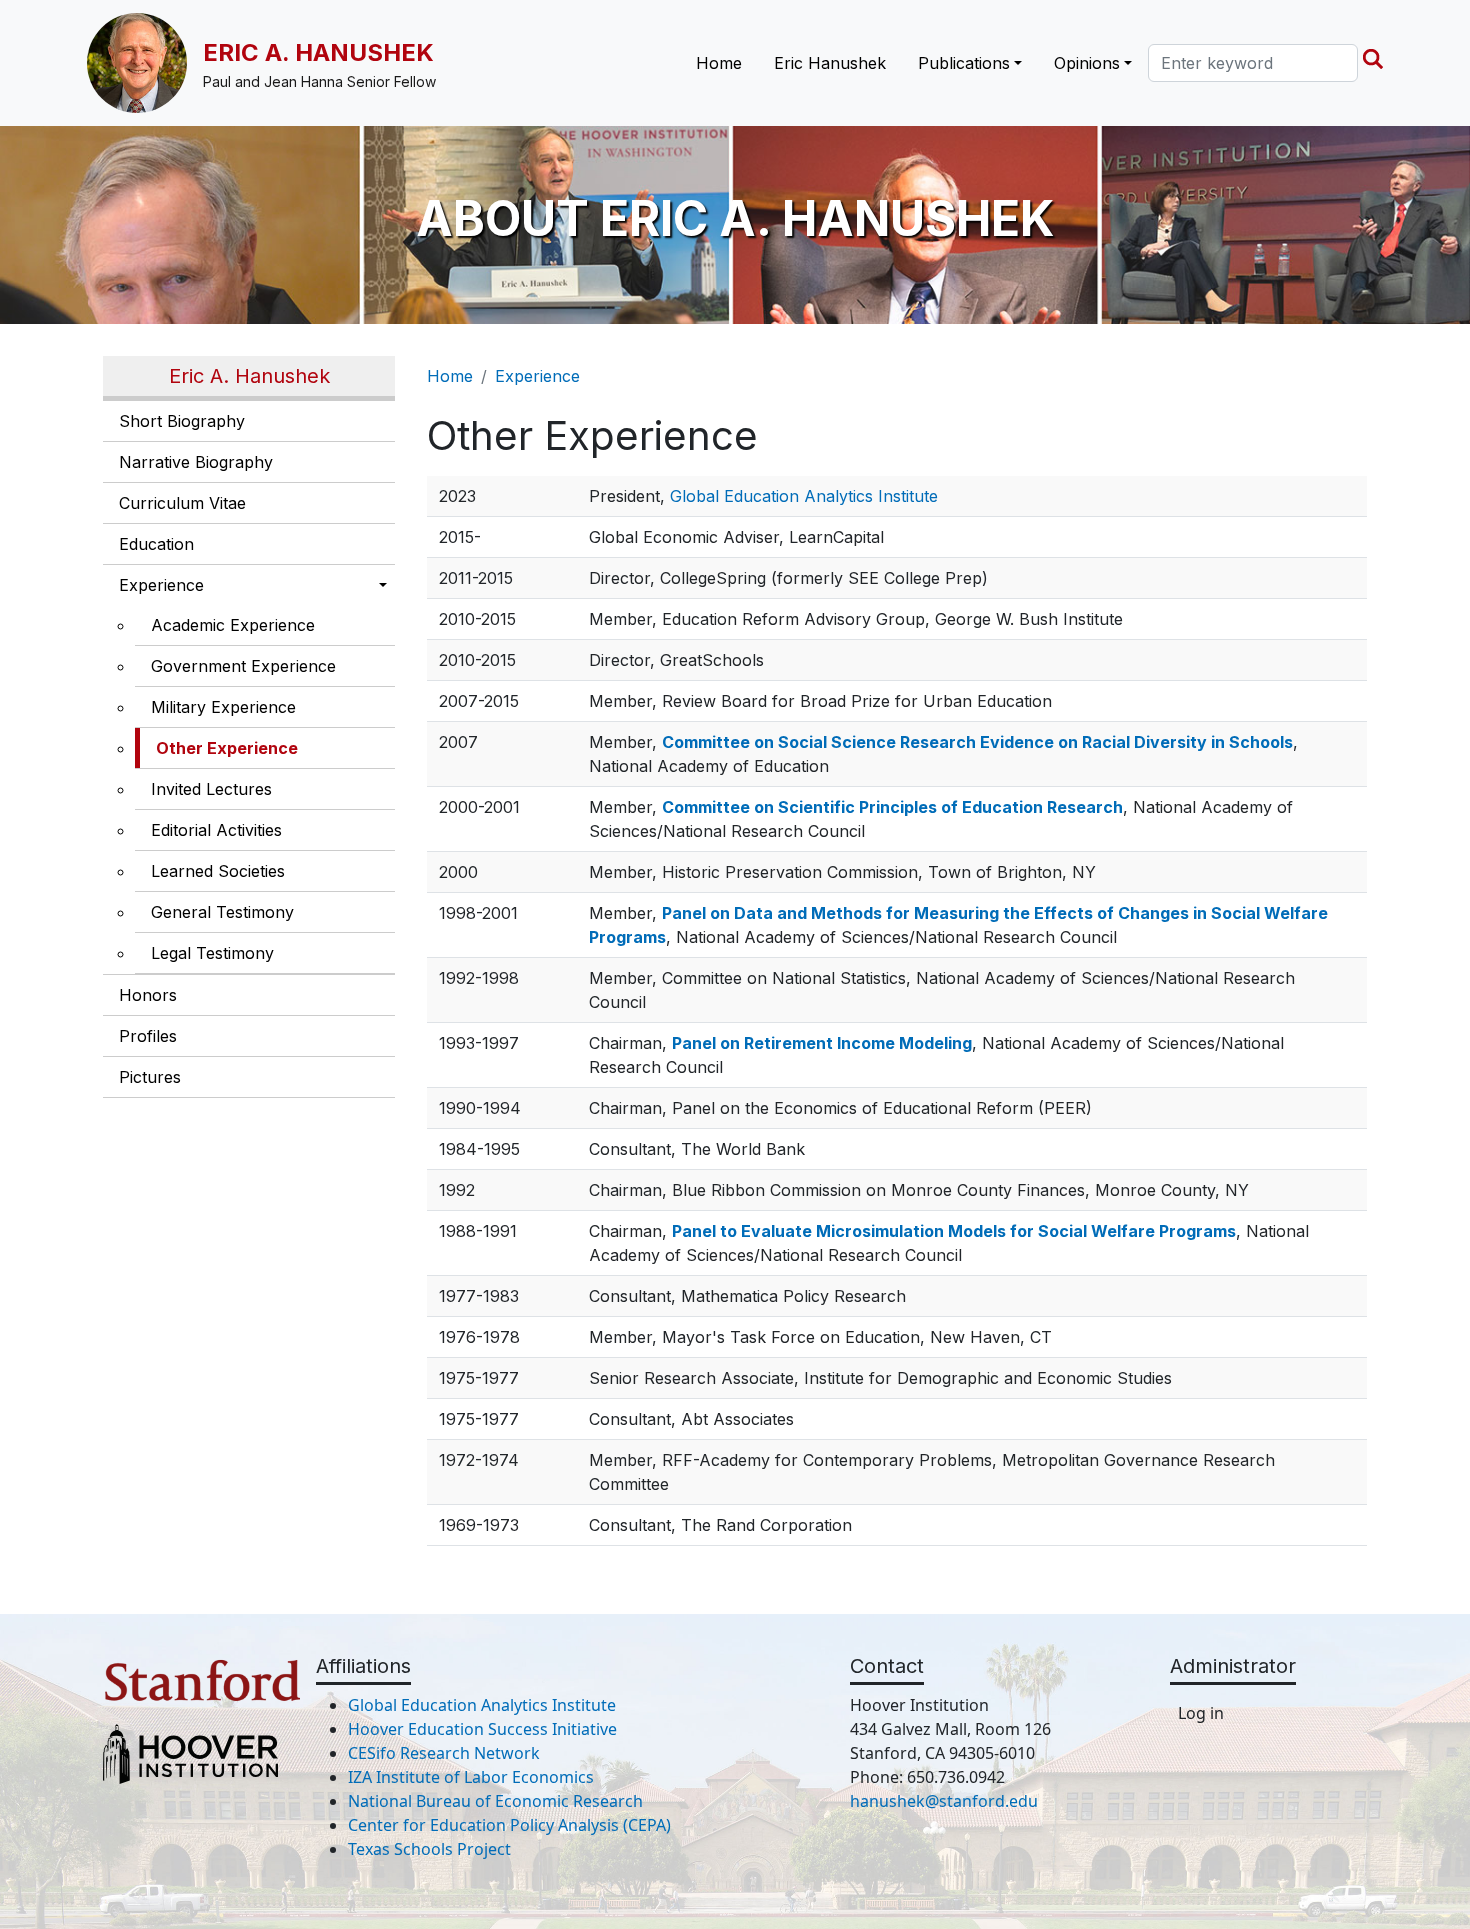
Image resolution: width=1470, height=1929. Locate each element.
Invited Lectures (211, 789)
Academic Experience (233, 625)
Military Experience (223, 707)
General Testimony (222, 912)
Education (156, 544)
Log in (1201, 1713)
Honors (148, 995)
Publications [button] (964, 63)
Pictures (150, 1077)
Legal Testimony (212, 953)
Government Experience (243, 666)
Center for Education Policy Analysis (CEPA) (509, 1825)
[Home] (145, 63)
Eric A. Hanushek (318, 52)
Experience (161, 585)
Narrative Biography (196, 462)
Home (719, 63)
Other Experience (227, 748)
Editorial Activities (216, 830)
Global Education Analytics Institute (804, 496)
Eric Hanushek (830, 63)
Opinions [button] (1087, 63)
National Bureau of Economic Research (495, 1801)
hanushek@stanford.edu (944, 1801)
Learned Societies (218, 871)
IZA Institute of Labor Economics (471, 1777)
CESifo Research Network (444, 1753)
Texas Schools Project (429, 1849)
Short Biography (182, 421)
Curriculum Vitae (182, 503)
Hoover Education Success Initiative (482, 1729)
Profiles (148, 1036)
